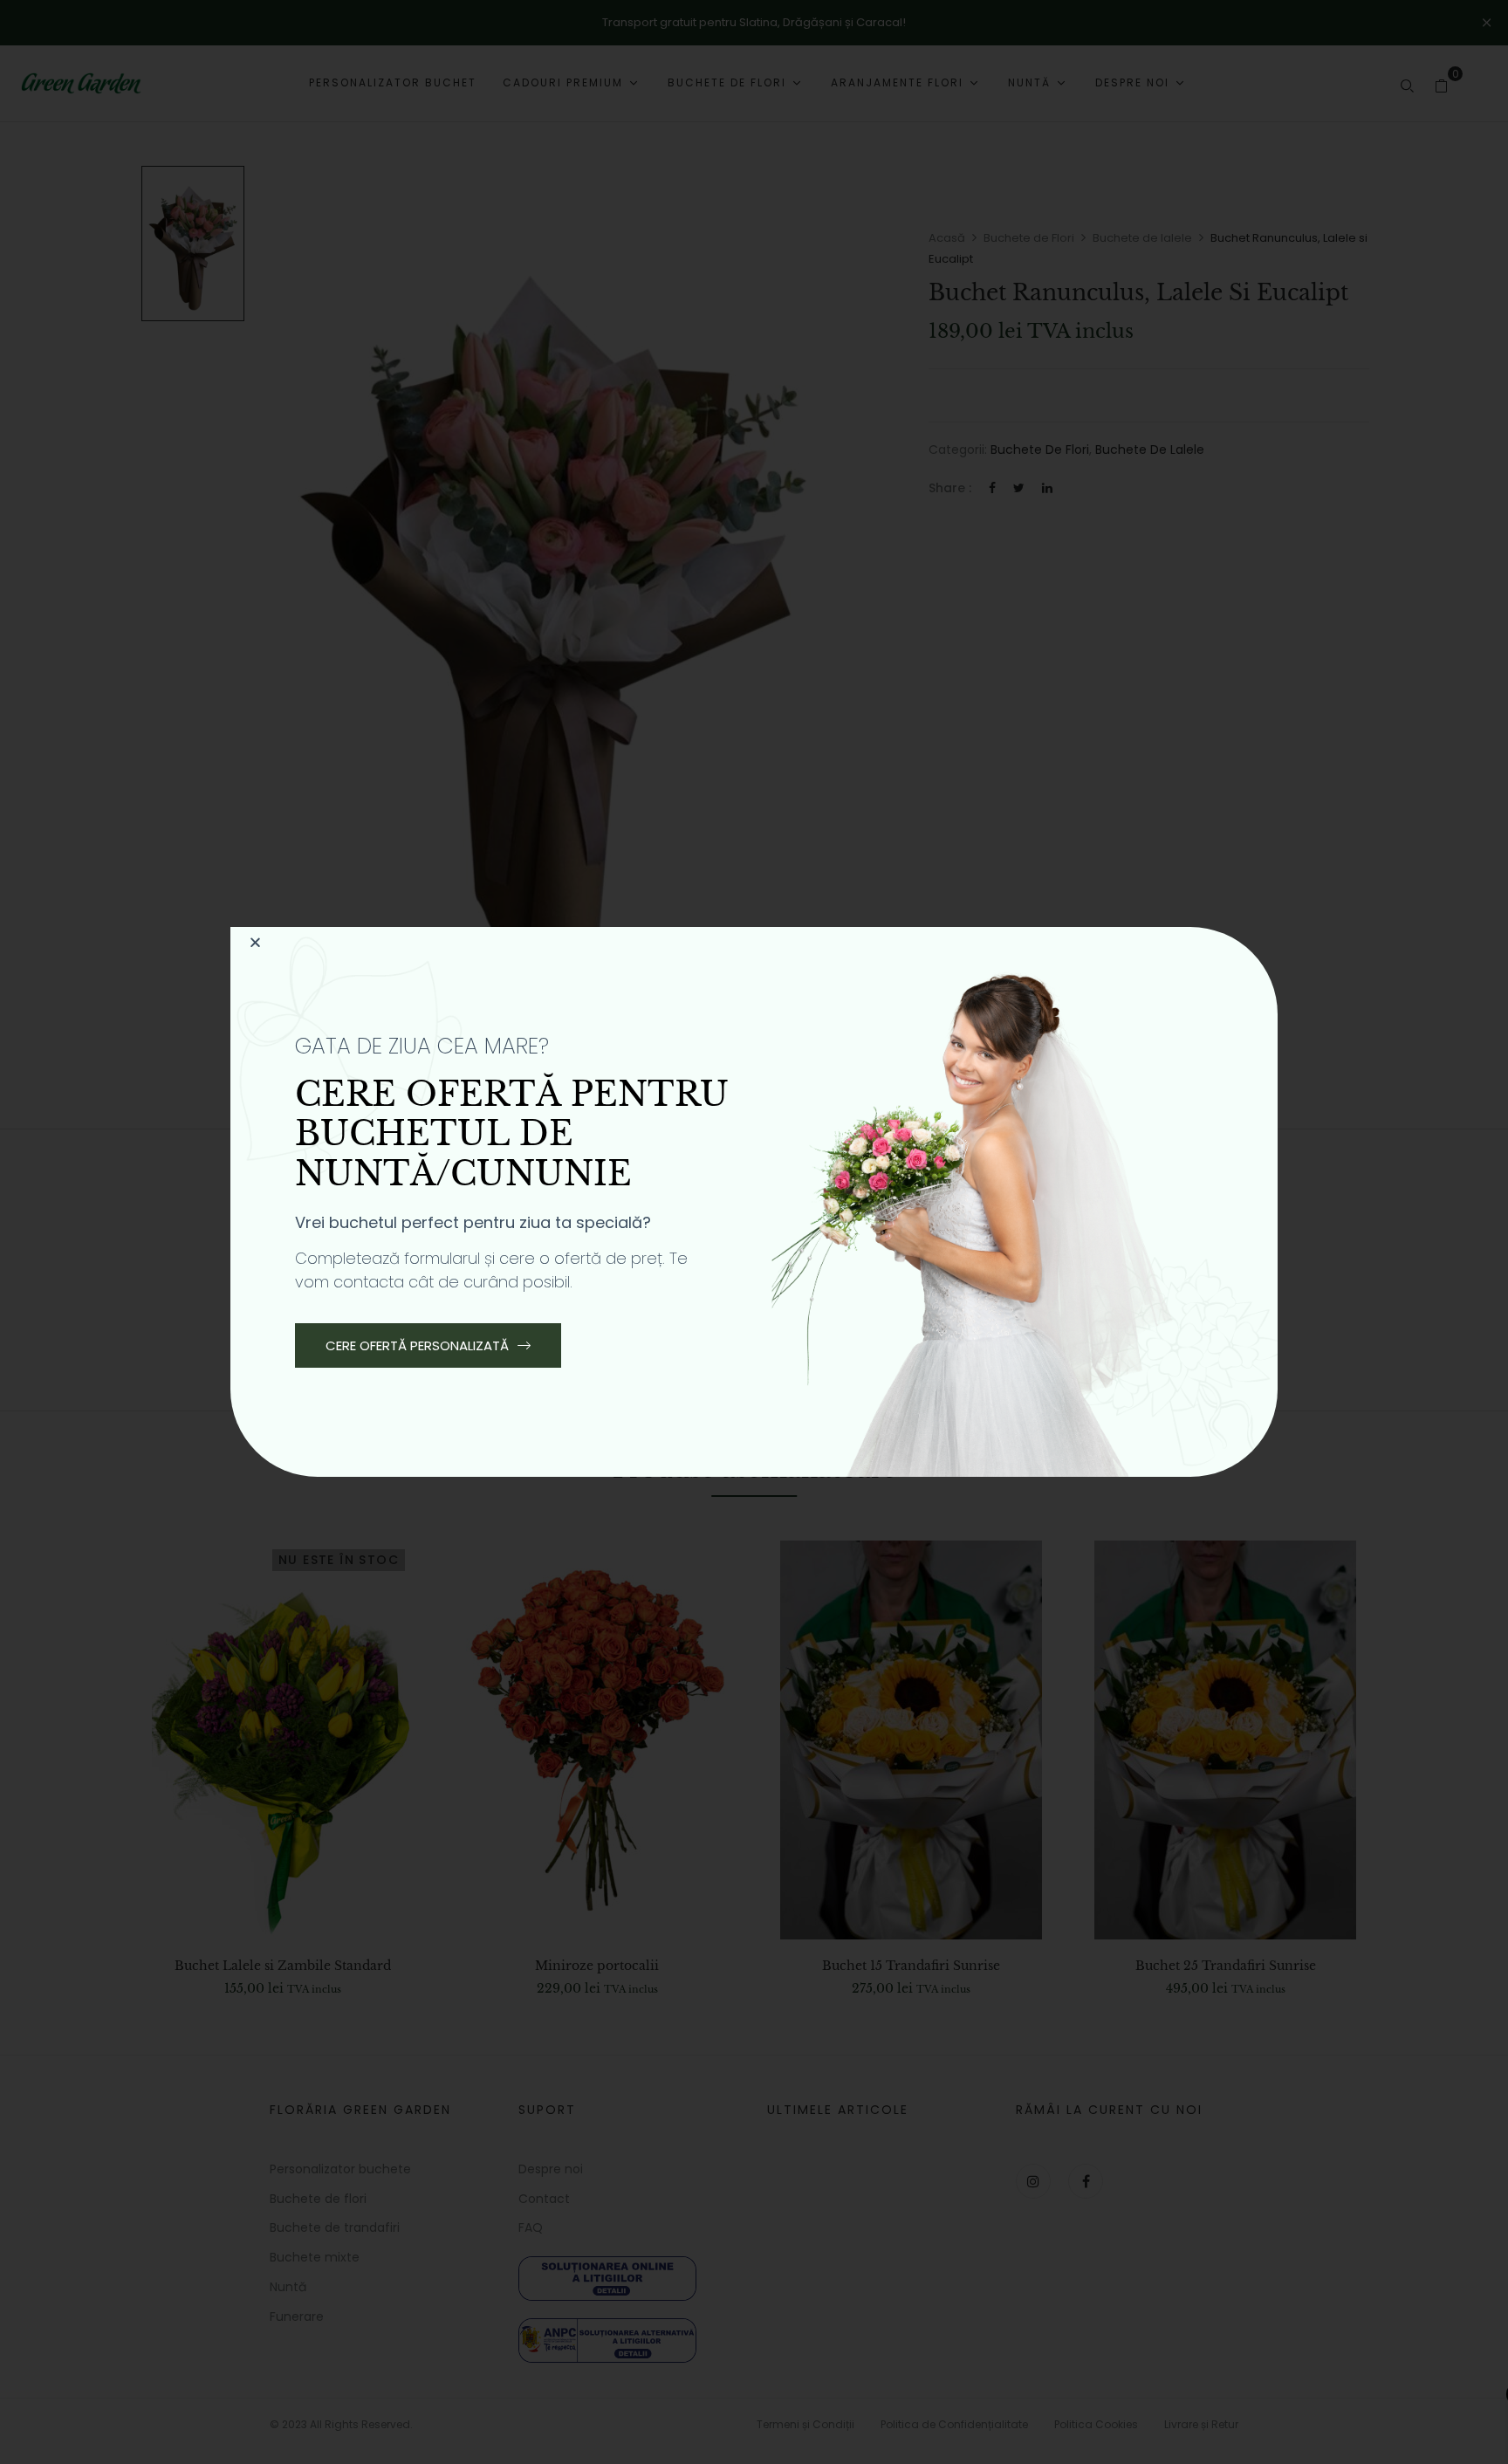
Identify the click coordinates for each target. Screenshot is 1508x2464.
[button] (255, 942)
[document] (754, 1232)
